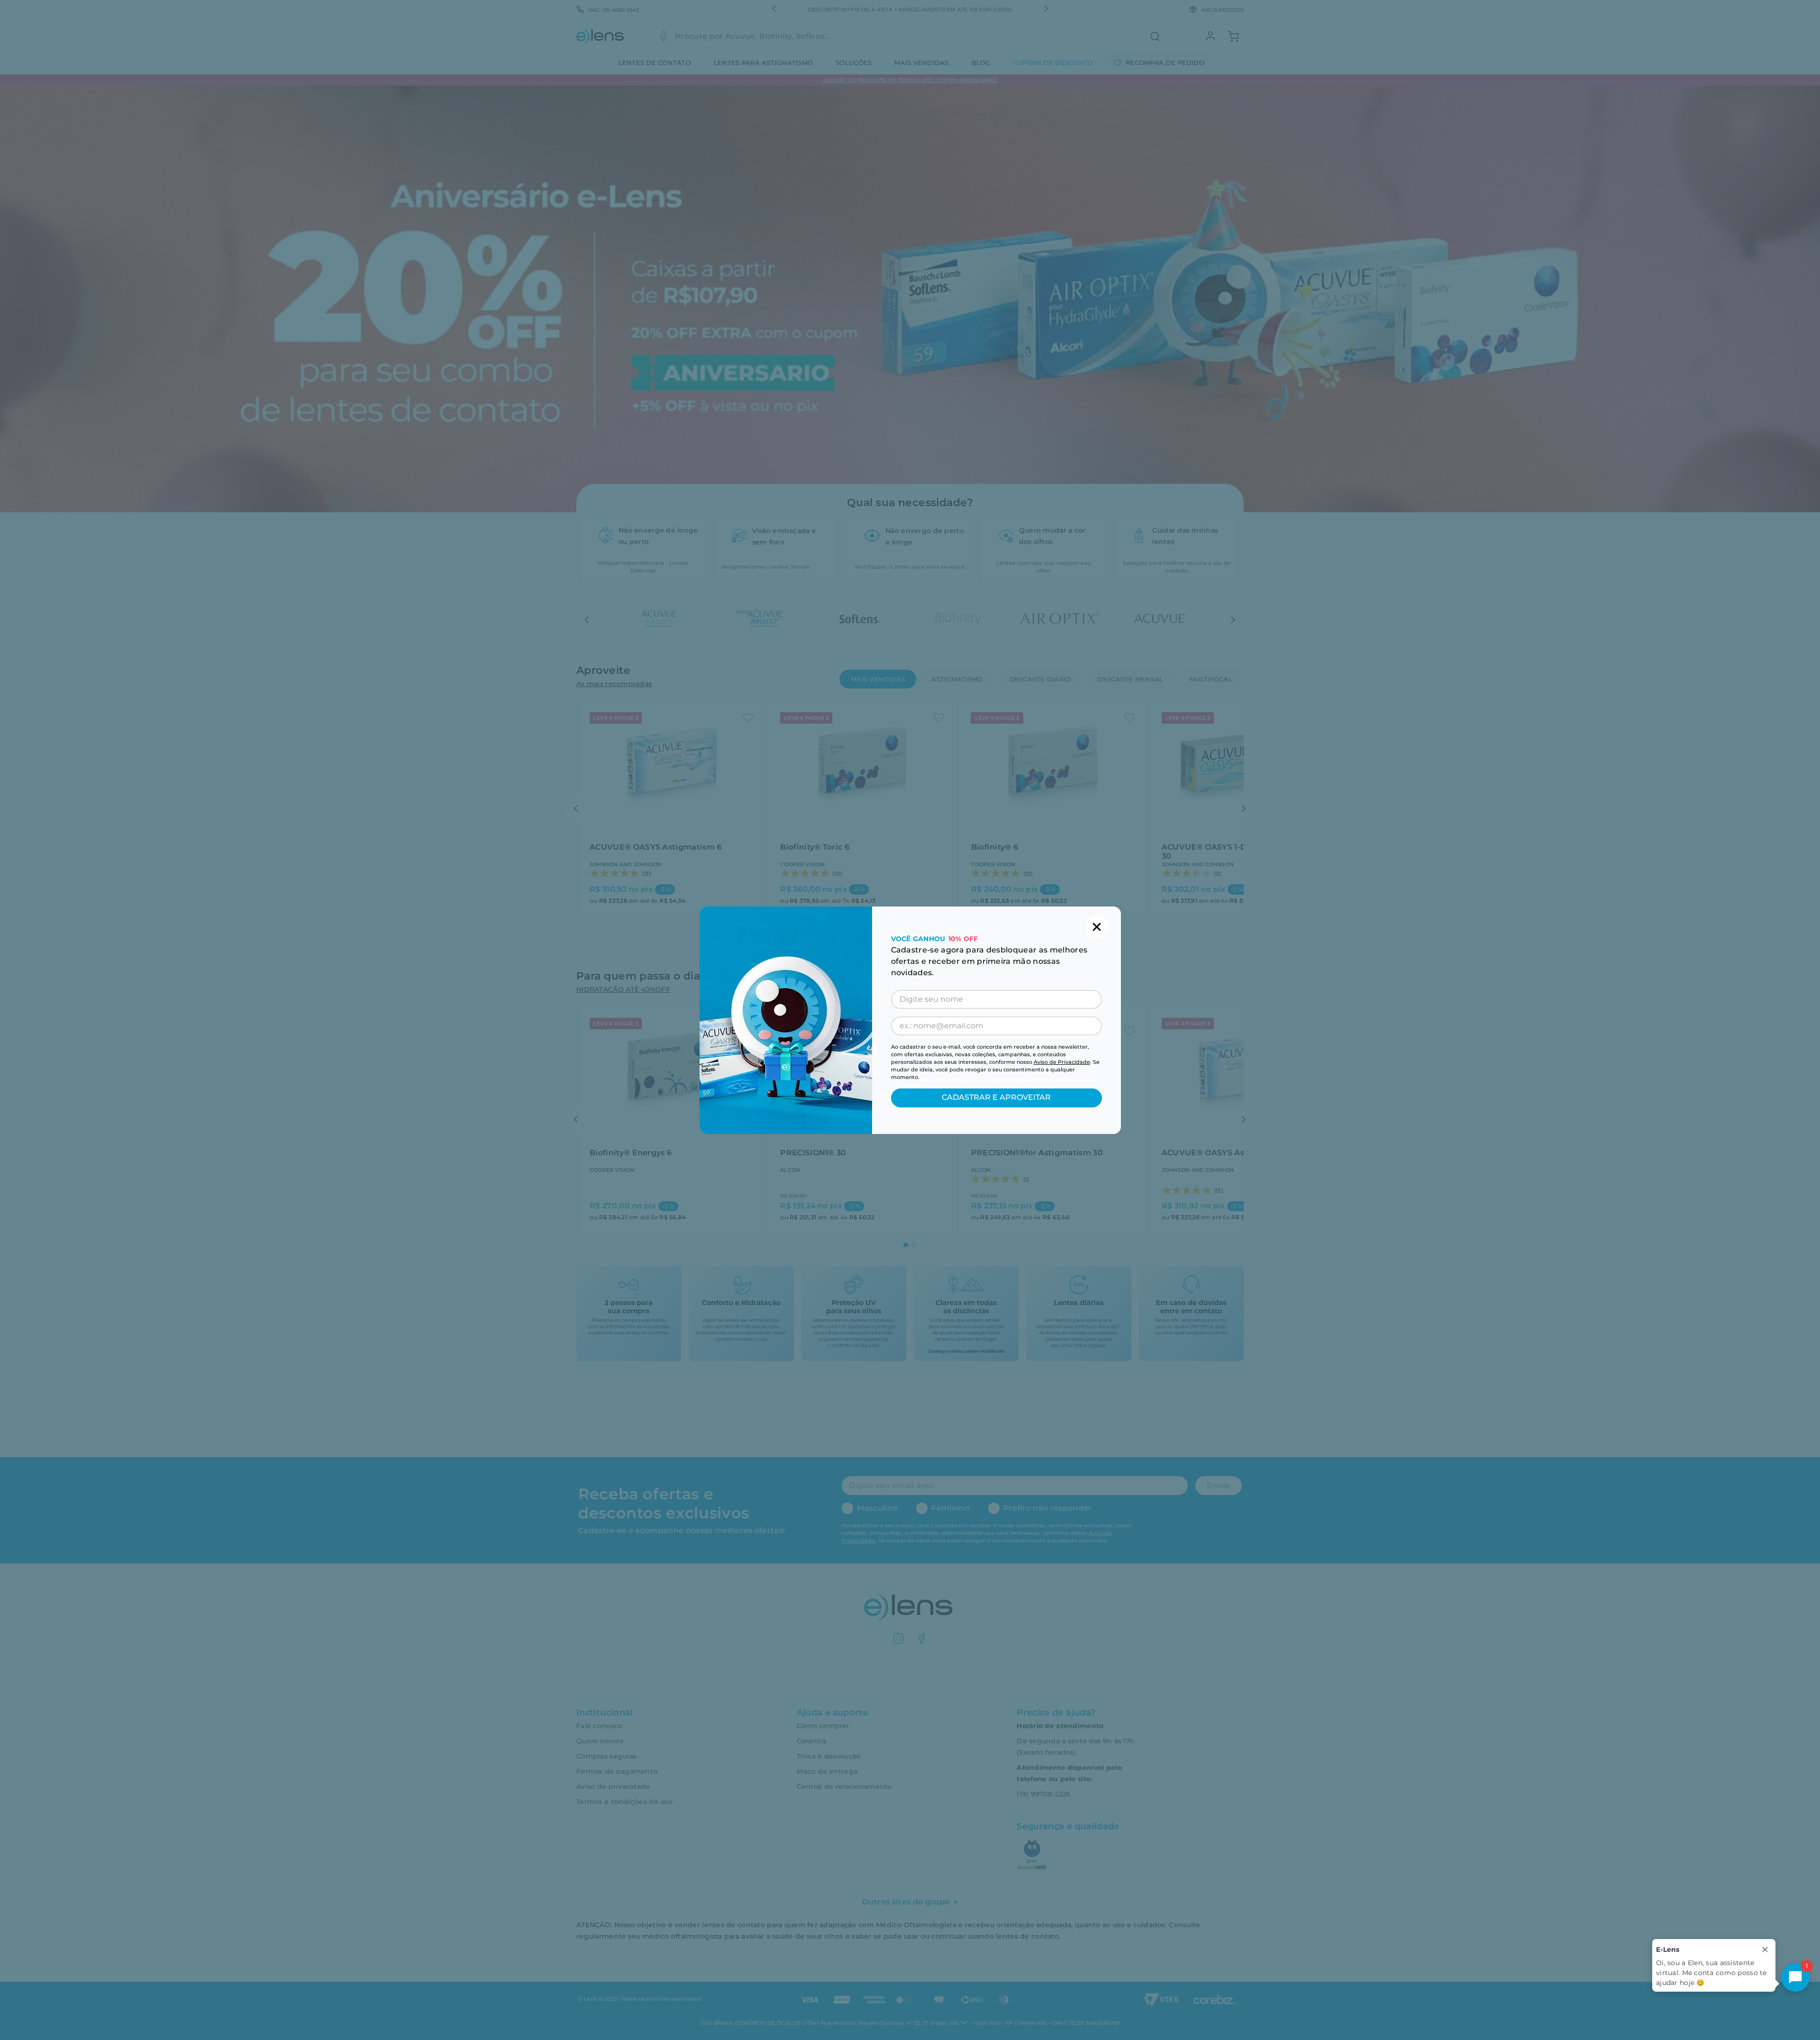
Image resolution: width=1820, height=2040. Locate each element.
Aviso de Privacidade (1062, 1062)
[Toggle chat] (1795, 1977)
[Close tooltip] (1765, 1949)
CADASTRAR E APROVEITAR (996, 1097)
